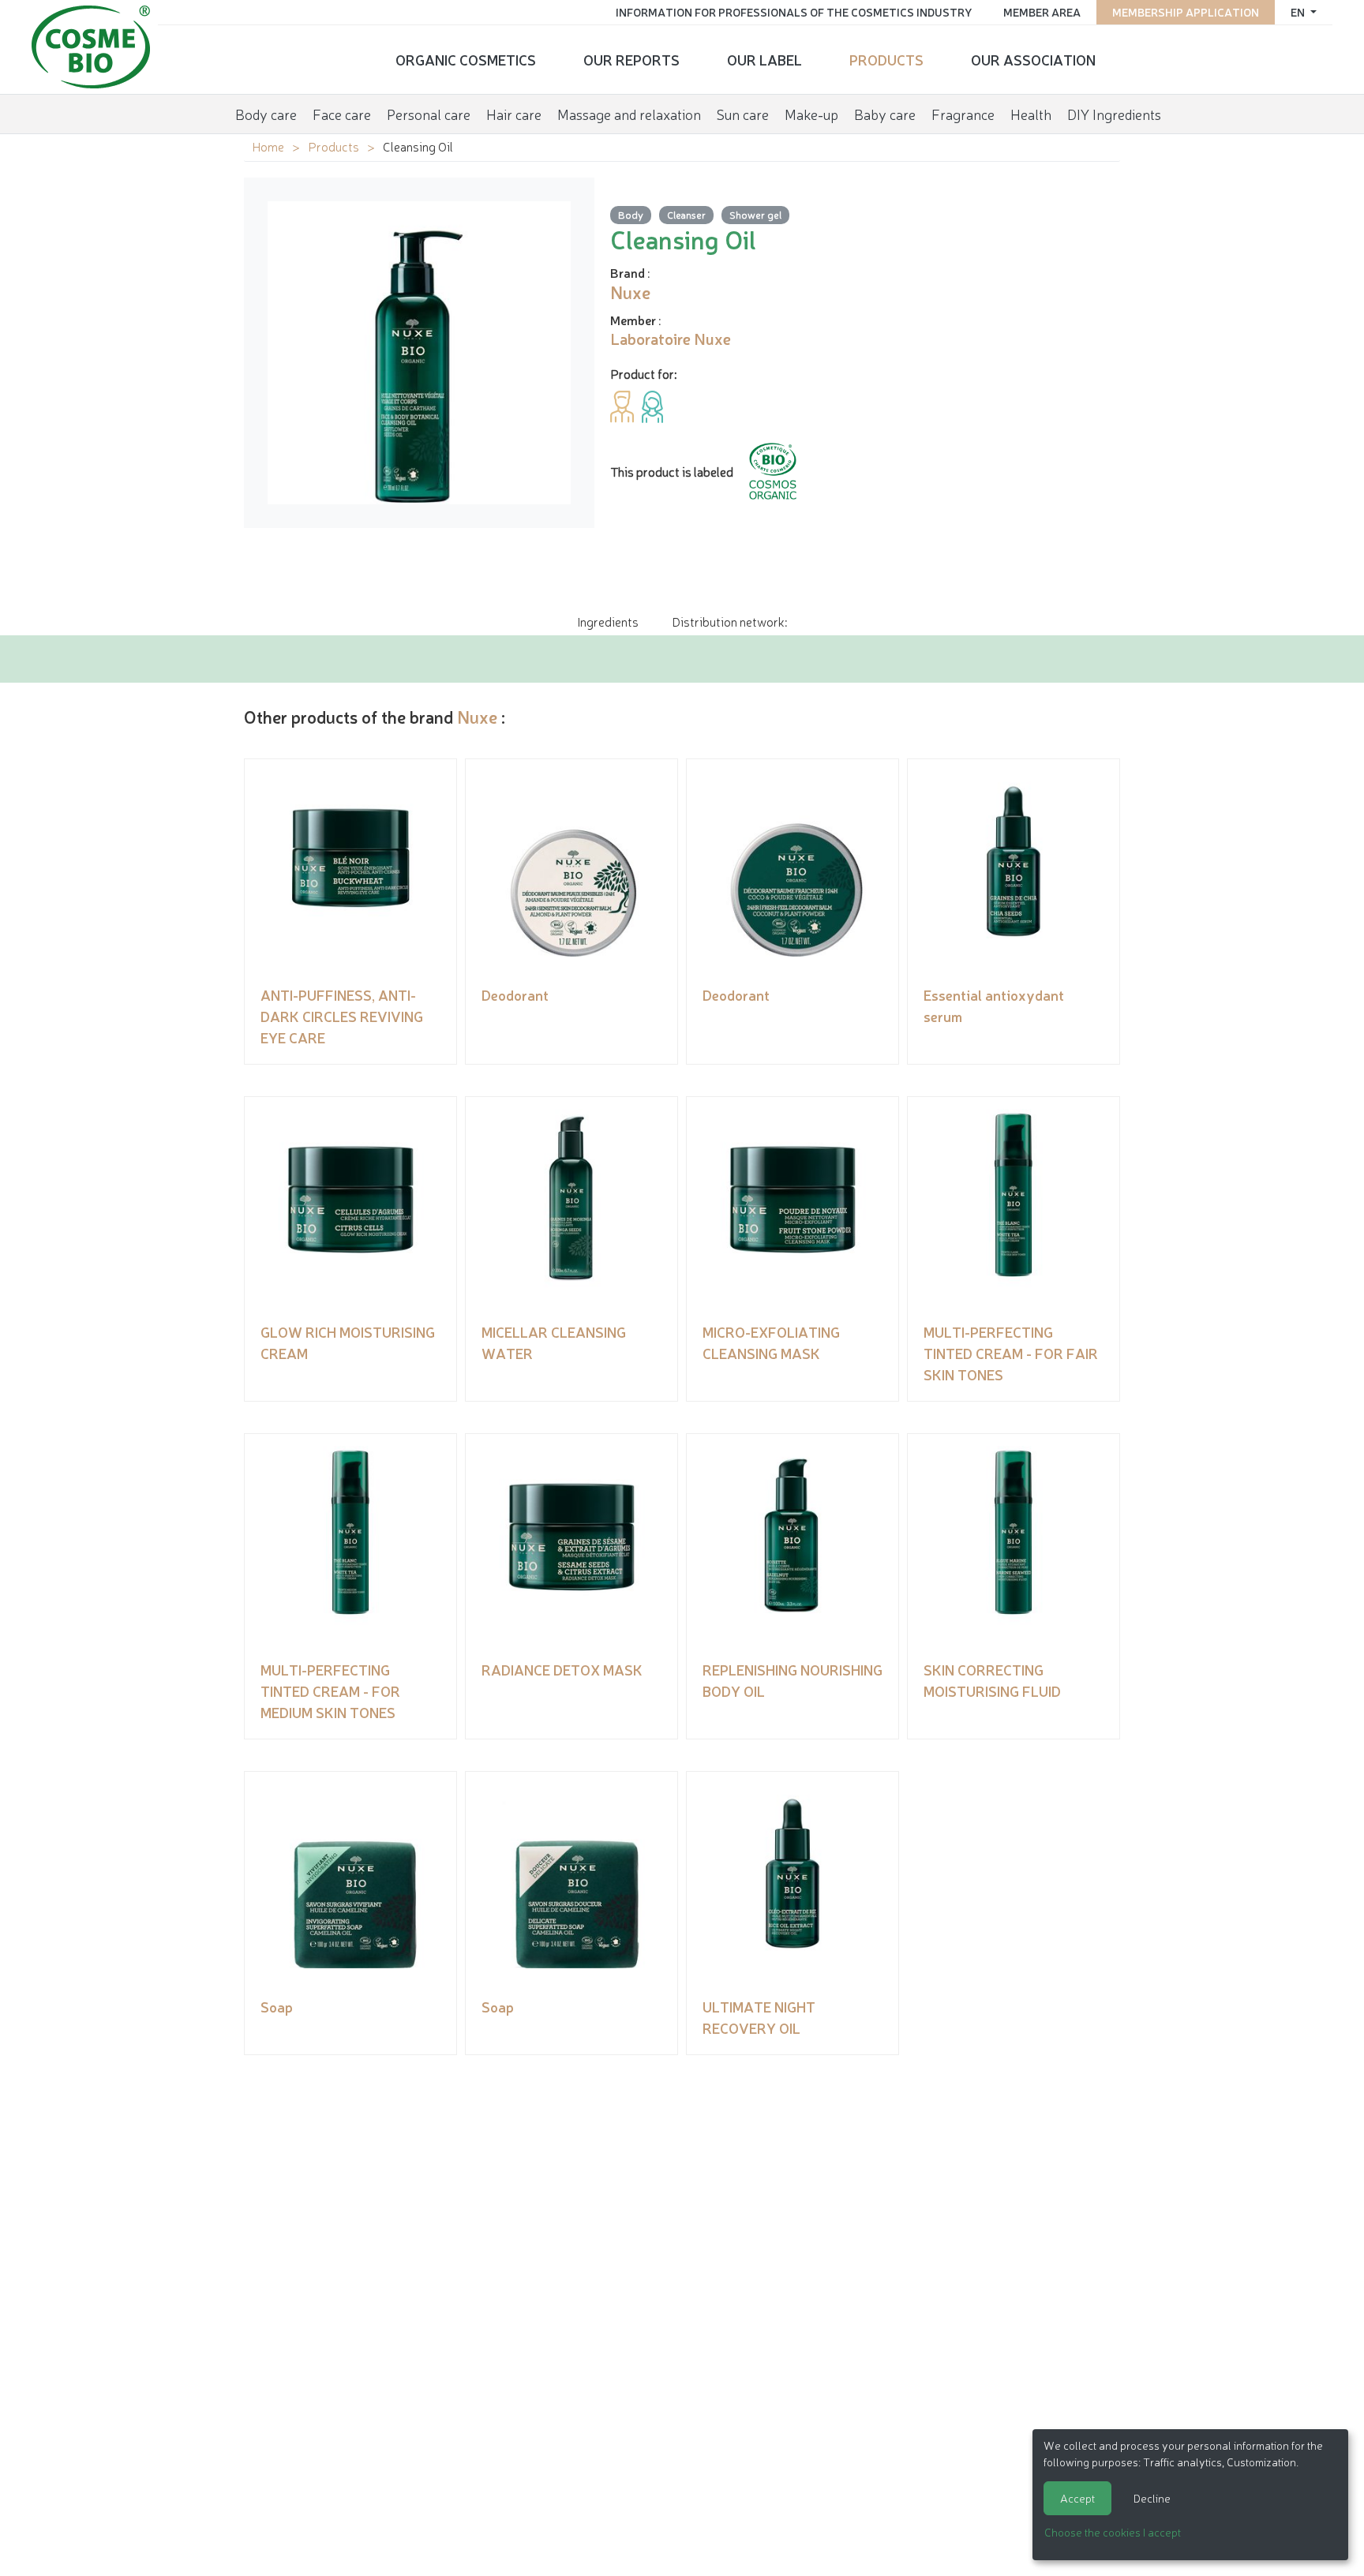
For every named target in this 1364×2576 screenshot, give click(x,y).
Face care (342, 114)
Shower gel (755, 214)
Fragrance (963, 114)
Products (886, 59)
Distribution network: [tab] (729, 621)
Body (631, 214)
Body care (266, 114)
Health (1031, 114)
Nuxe (477, 716)
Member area (1042, 12)
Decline (1152, 2498)
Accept (1077, 2498)
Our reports (631, 59)
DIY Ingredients (1114, 114)
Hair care (514, 114)
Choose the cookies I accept (1113, 2532)
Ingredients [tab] (608, 621)
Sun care (743, 114)
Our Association (1033, 59)
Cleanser (686, 214)
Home (268, 146)
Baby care (885, 114)
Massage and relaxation (629, 114)
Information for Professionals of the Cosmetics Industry (794, 12)
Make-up (811, 114)
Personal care (429, 114)
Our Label (764, 59)
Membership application (1186, 12)
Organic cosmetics (466, 59)
